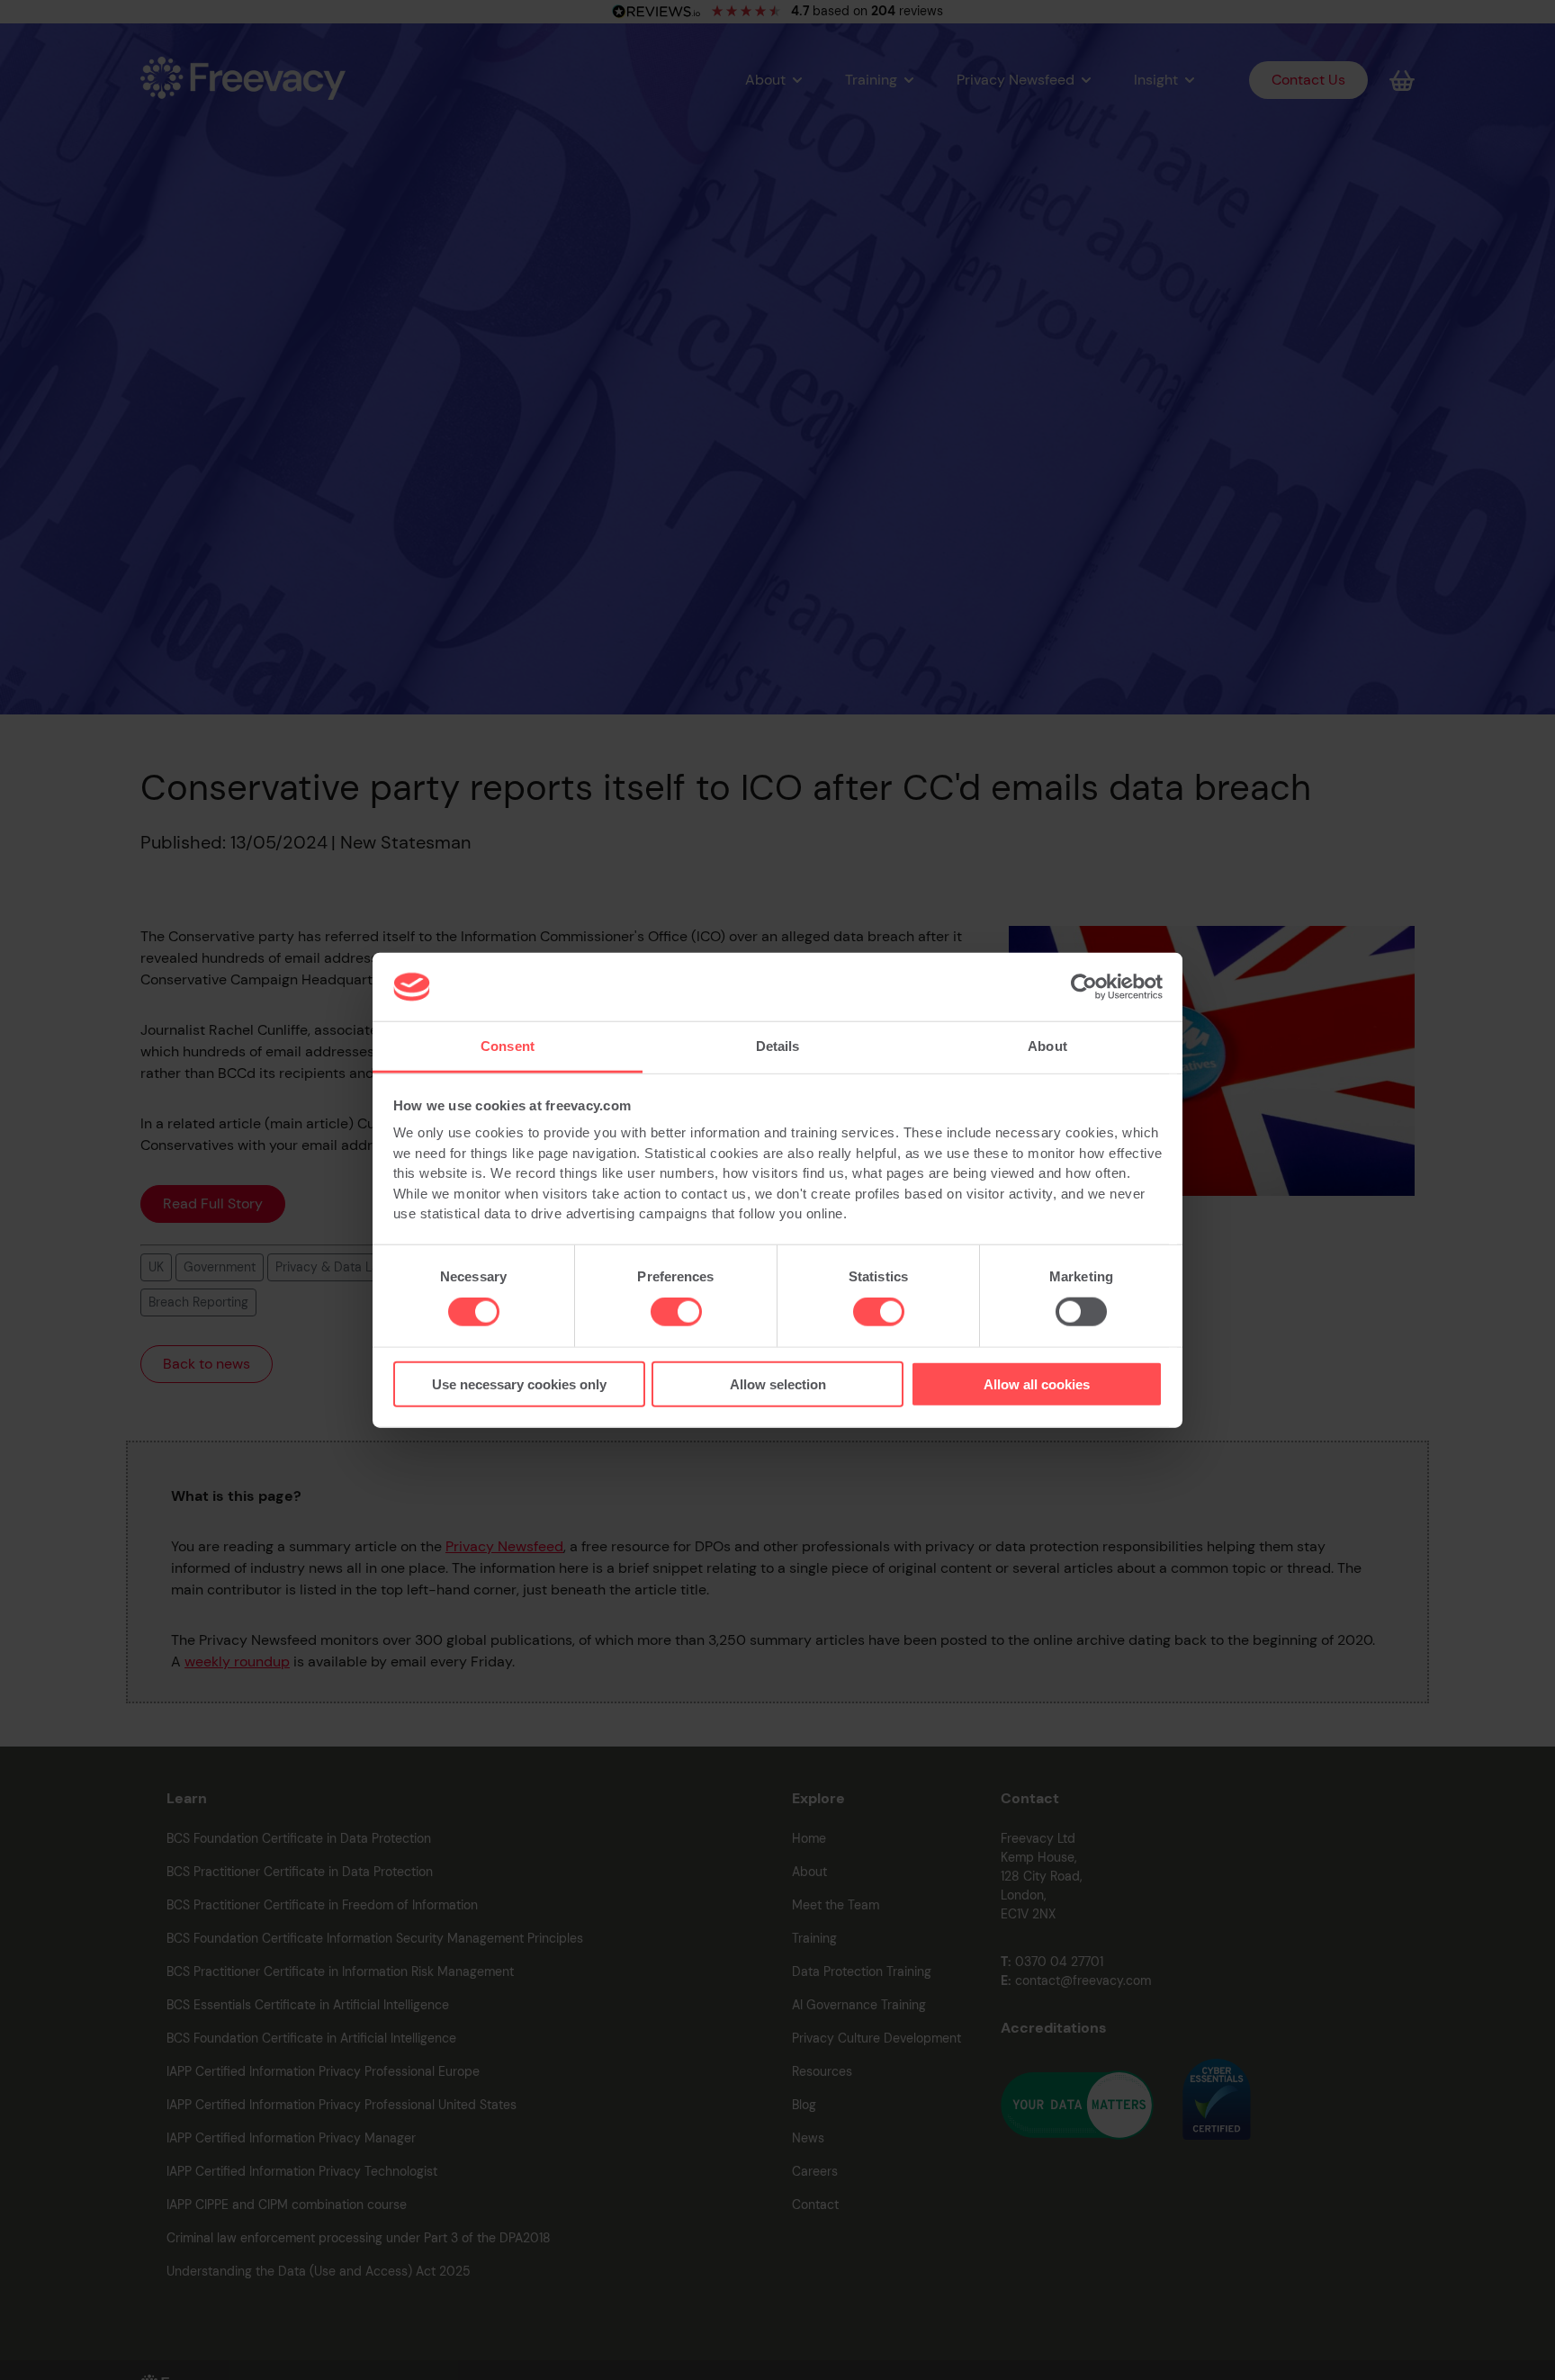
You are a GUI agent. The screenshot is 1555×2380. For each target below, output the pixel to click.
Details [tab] (778, 1046)
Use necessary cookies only (519, 1383)
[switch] (676, 1312)
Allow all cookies (1037, 1383)
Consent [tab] (508, 1046)
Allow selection (778, 1383)
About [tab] (1047, 1046)
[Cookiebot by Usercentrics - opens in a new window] (1084, 987)
